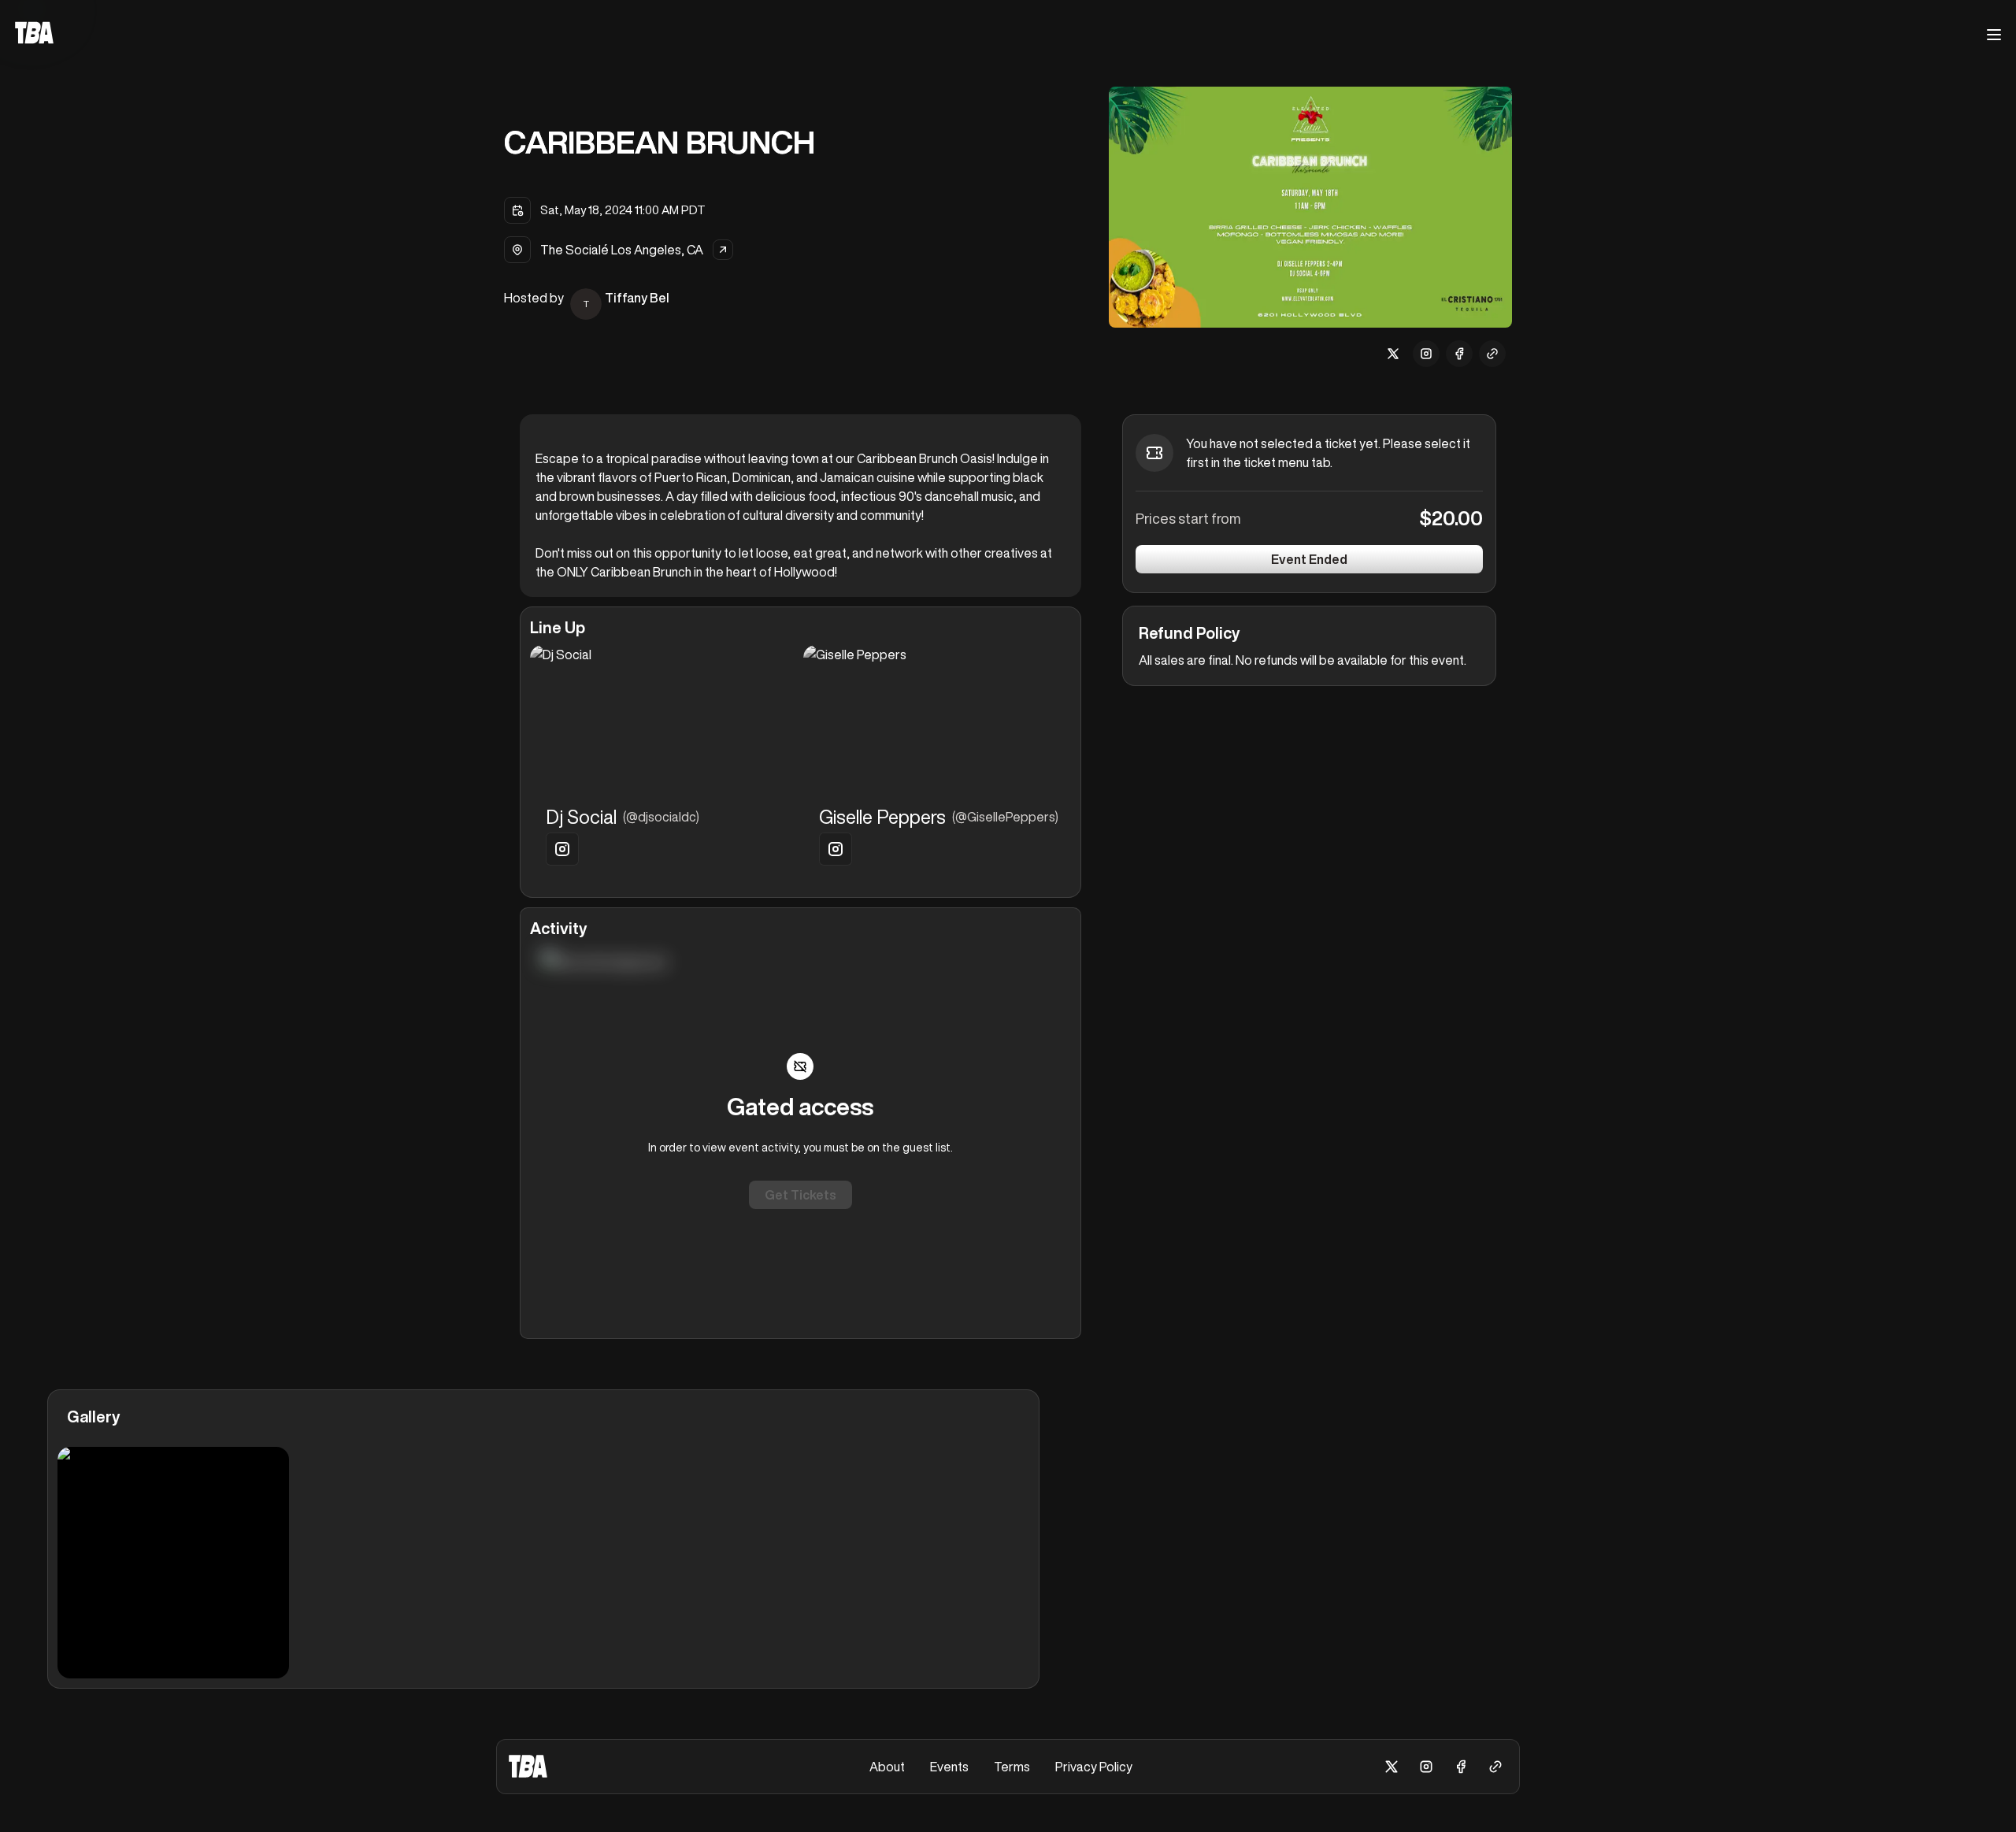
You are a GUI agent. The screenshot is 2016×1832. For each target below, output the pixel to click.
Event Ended (1309, 559)
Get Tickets (800, 1195)
